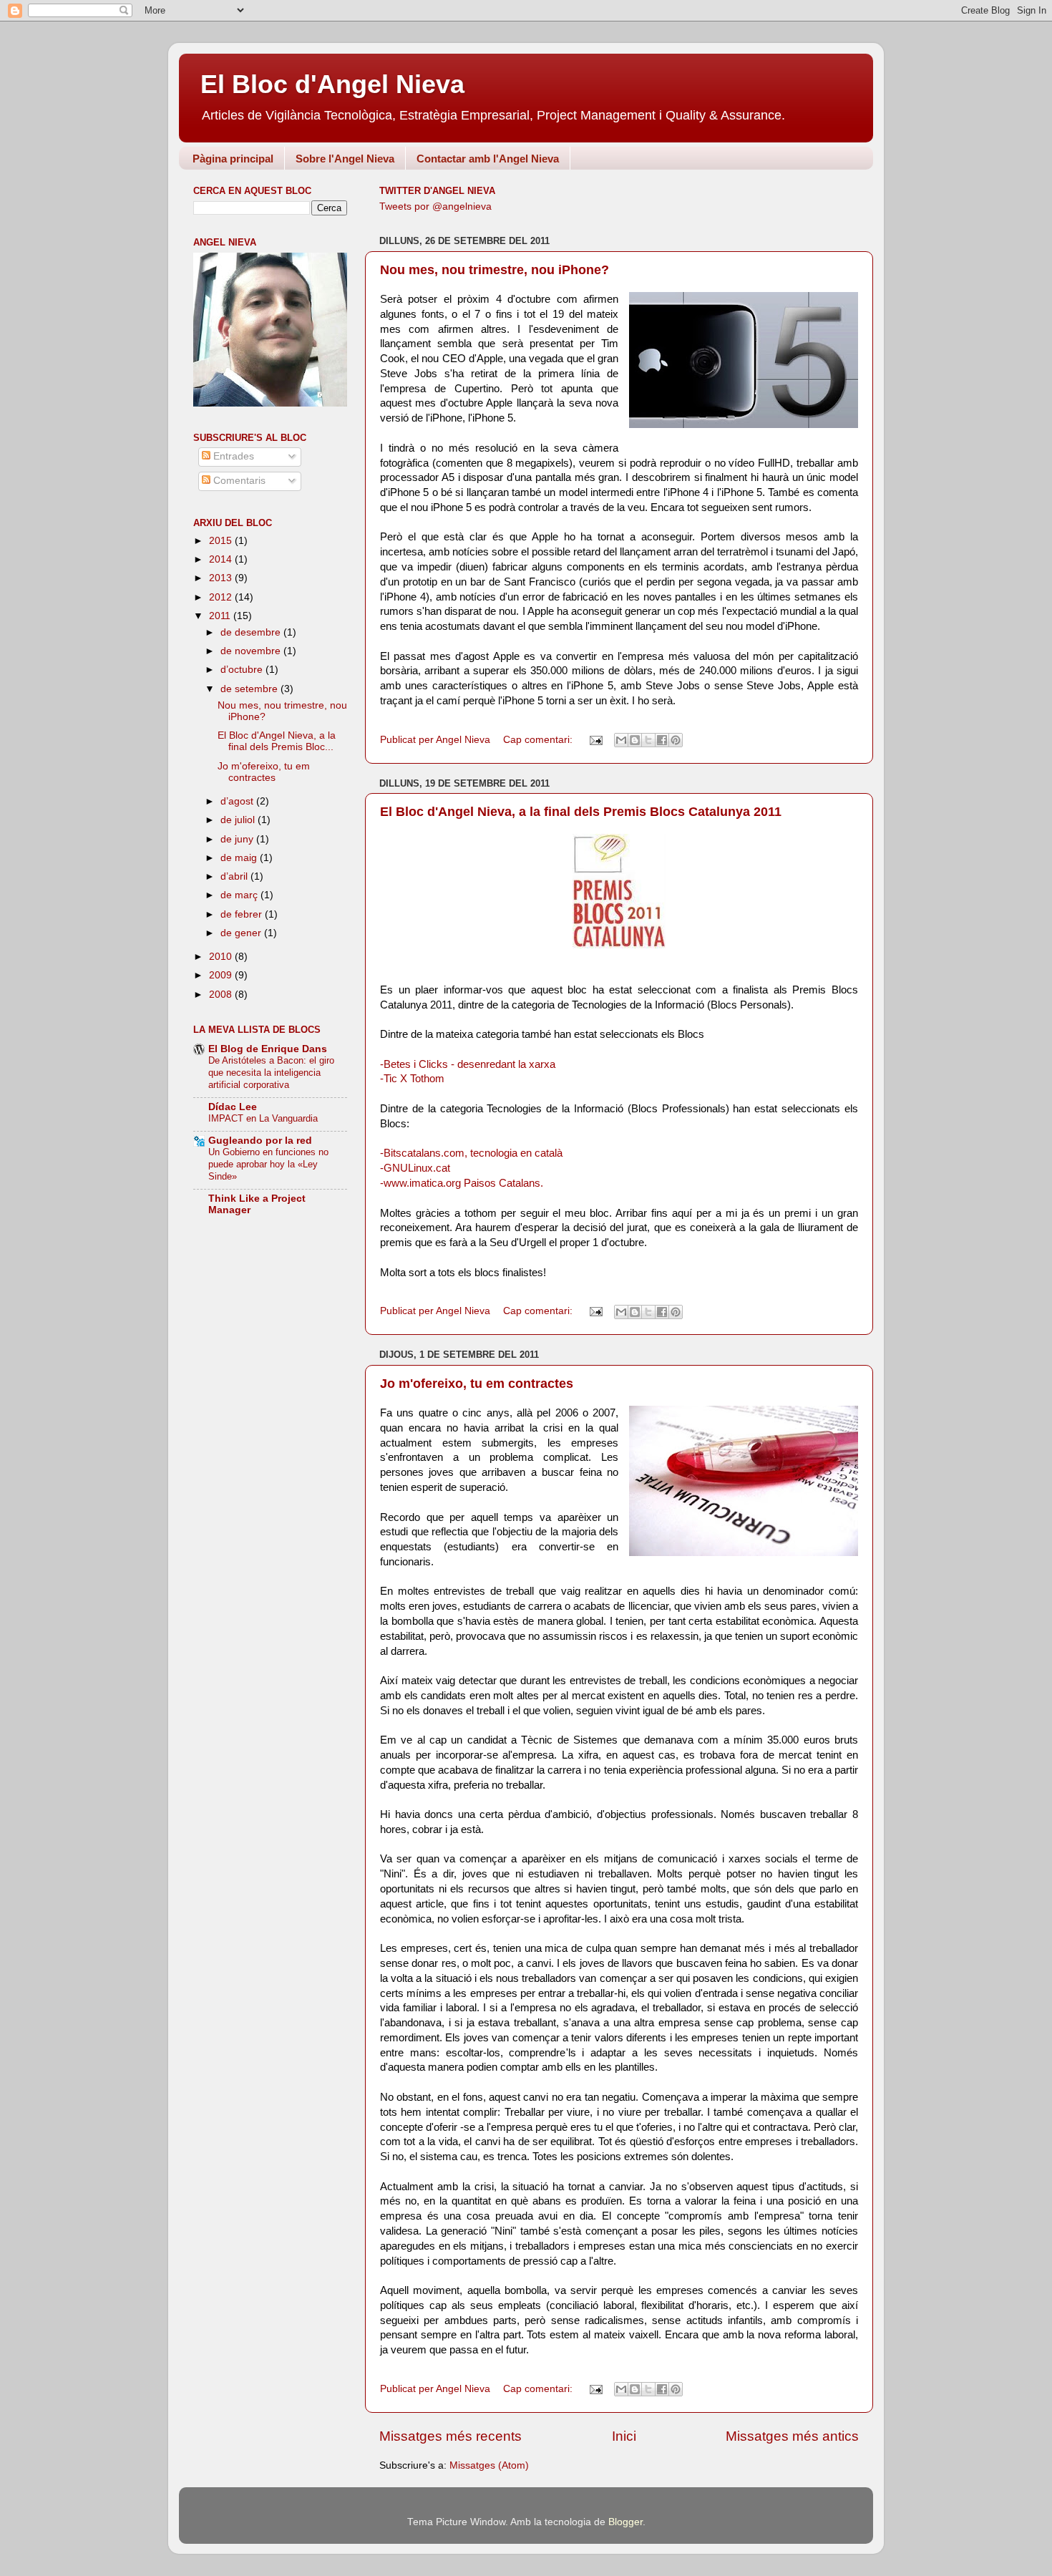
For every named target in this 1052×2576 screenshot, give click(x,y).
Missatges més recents (450, 2436)
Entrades (232, 456)
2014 (222, 559)
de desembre (252, 632)
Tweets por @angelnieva (435, 206)
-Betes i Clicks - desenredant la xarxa (468, 1064)
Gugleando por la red (260, 1141)
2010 (222, 957)
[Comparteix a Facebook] (662, 740)
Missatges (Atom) (489, 2465)
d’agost (238, 801)
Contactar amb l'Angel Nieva (488, 159)
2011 (221, 616)
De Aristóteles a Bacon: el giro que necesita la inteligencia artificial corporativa (271, 1072)
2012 (222, 597)
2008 (222, 995)
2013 (222, 578)
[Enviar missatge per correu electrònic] (595, 740)
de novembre (252, 651)
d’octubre (243, 670)
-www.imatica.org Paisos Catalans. (462, 1183)
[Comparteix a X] (648, 740)
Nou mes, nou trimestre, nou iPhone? (495, 270)
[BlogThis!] (635, 740)
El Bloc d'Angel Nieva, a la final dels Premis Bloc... (277, 741)
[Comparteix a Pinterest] (676, 740)
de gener (242, 933)
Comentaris (238, 481)
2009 (222, 975)
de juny (238, 839)
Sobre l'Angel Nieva (345, 159)
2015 (222, 541)
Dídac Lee (233, 1107)
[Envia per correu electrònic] (621, 740)
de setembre (250, 689)
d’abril (235, 876)
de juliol (239, 820)
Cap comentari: (539, 740)
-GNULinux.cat (415, 1168)
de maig (240, 858)
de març (240, 895)
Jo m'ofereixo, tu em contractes (477, 1384)
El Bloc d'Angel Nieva (332, 84)
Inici (624, 2436)
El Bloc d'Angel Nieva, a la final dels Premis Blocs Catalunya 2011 (581, 812)
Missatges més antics (792, 2436)
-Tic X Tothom (412, 1079)
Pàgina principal (233, 159)
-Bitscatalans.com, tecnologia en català (471, 1153)
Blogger (625, 2522)
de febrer (243, 914)
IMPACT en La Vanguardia (263, 1118)
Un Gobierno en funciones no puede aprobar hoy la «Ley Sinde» (268, 1164)
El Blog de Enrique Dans (268, 1049)
